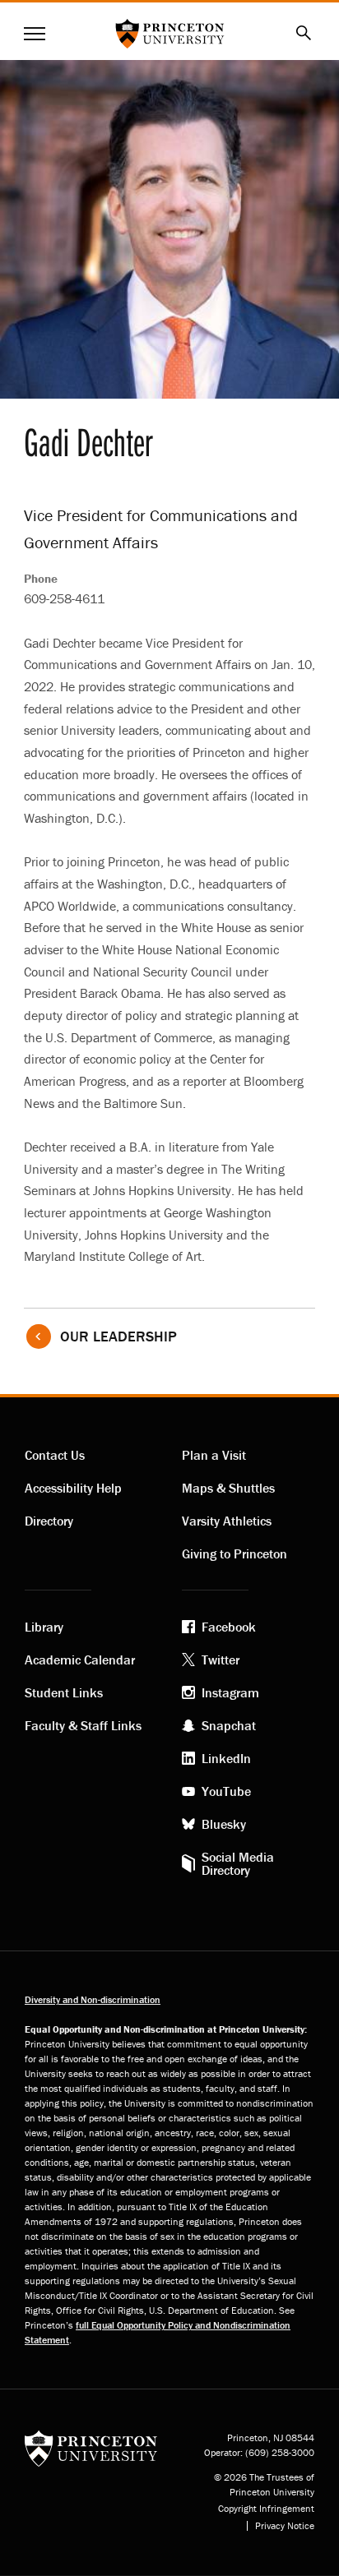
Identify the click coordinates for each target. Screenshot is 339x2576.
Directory (49, 1521)
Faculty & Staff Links (83, 1725)
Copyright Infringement (266, 2509)
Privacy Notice (285, 2526)
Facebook (229, 1627)
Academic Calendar (80, 1660)
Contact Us (55, 1455)
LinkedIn (226, 1758)
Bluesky (224, 1824)
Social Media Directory (238, 1863)
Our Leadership (118, 1336)
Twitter (221, 1660)
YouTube (226, 1791)
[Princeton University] (91, 2447)
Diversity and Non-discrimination (93, 1999)
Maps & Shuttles (228, 1488)
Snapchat (229, 1725)
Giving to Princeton (235, 1553)
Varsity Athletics (227, 1521)
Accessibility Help (73, 1488)
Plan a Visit (214, 1455)
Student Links (64, 1692)
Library (44, 1627)
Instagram (230, 1692)
